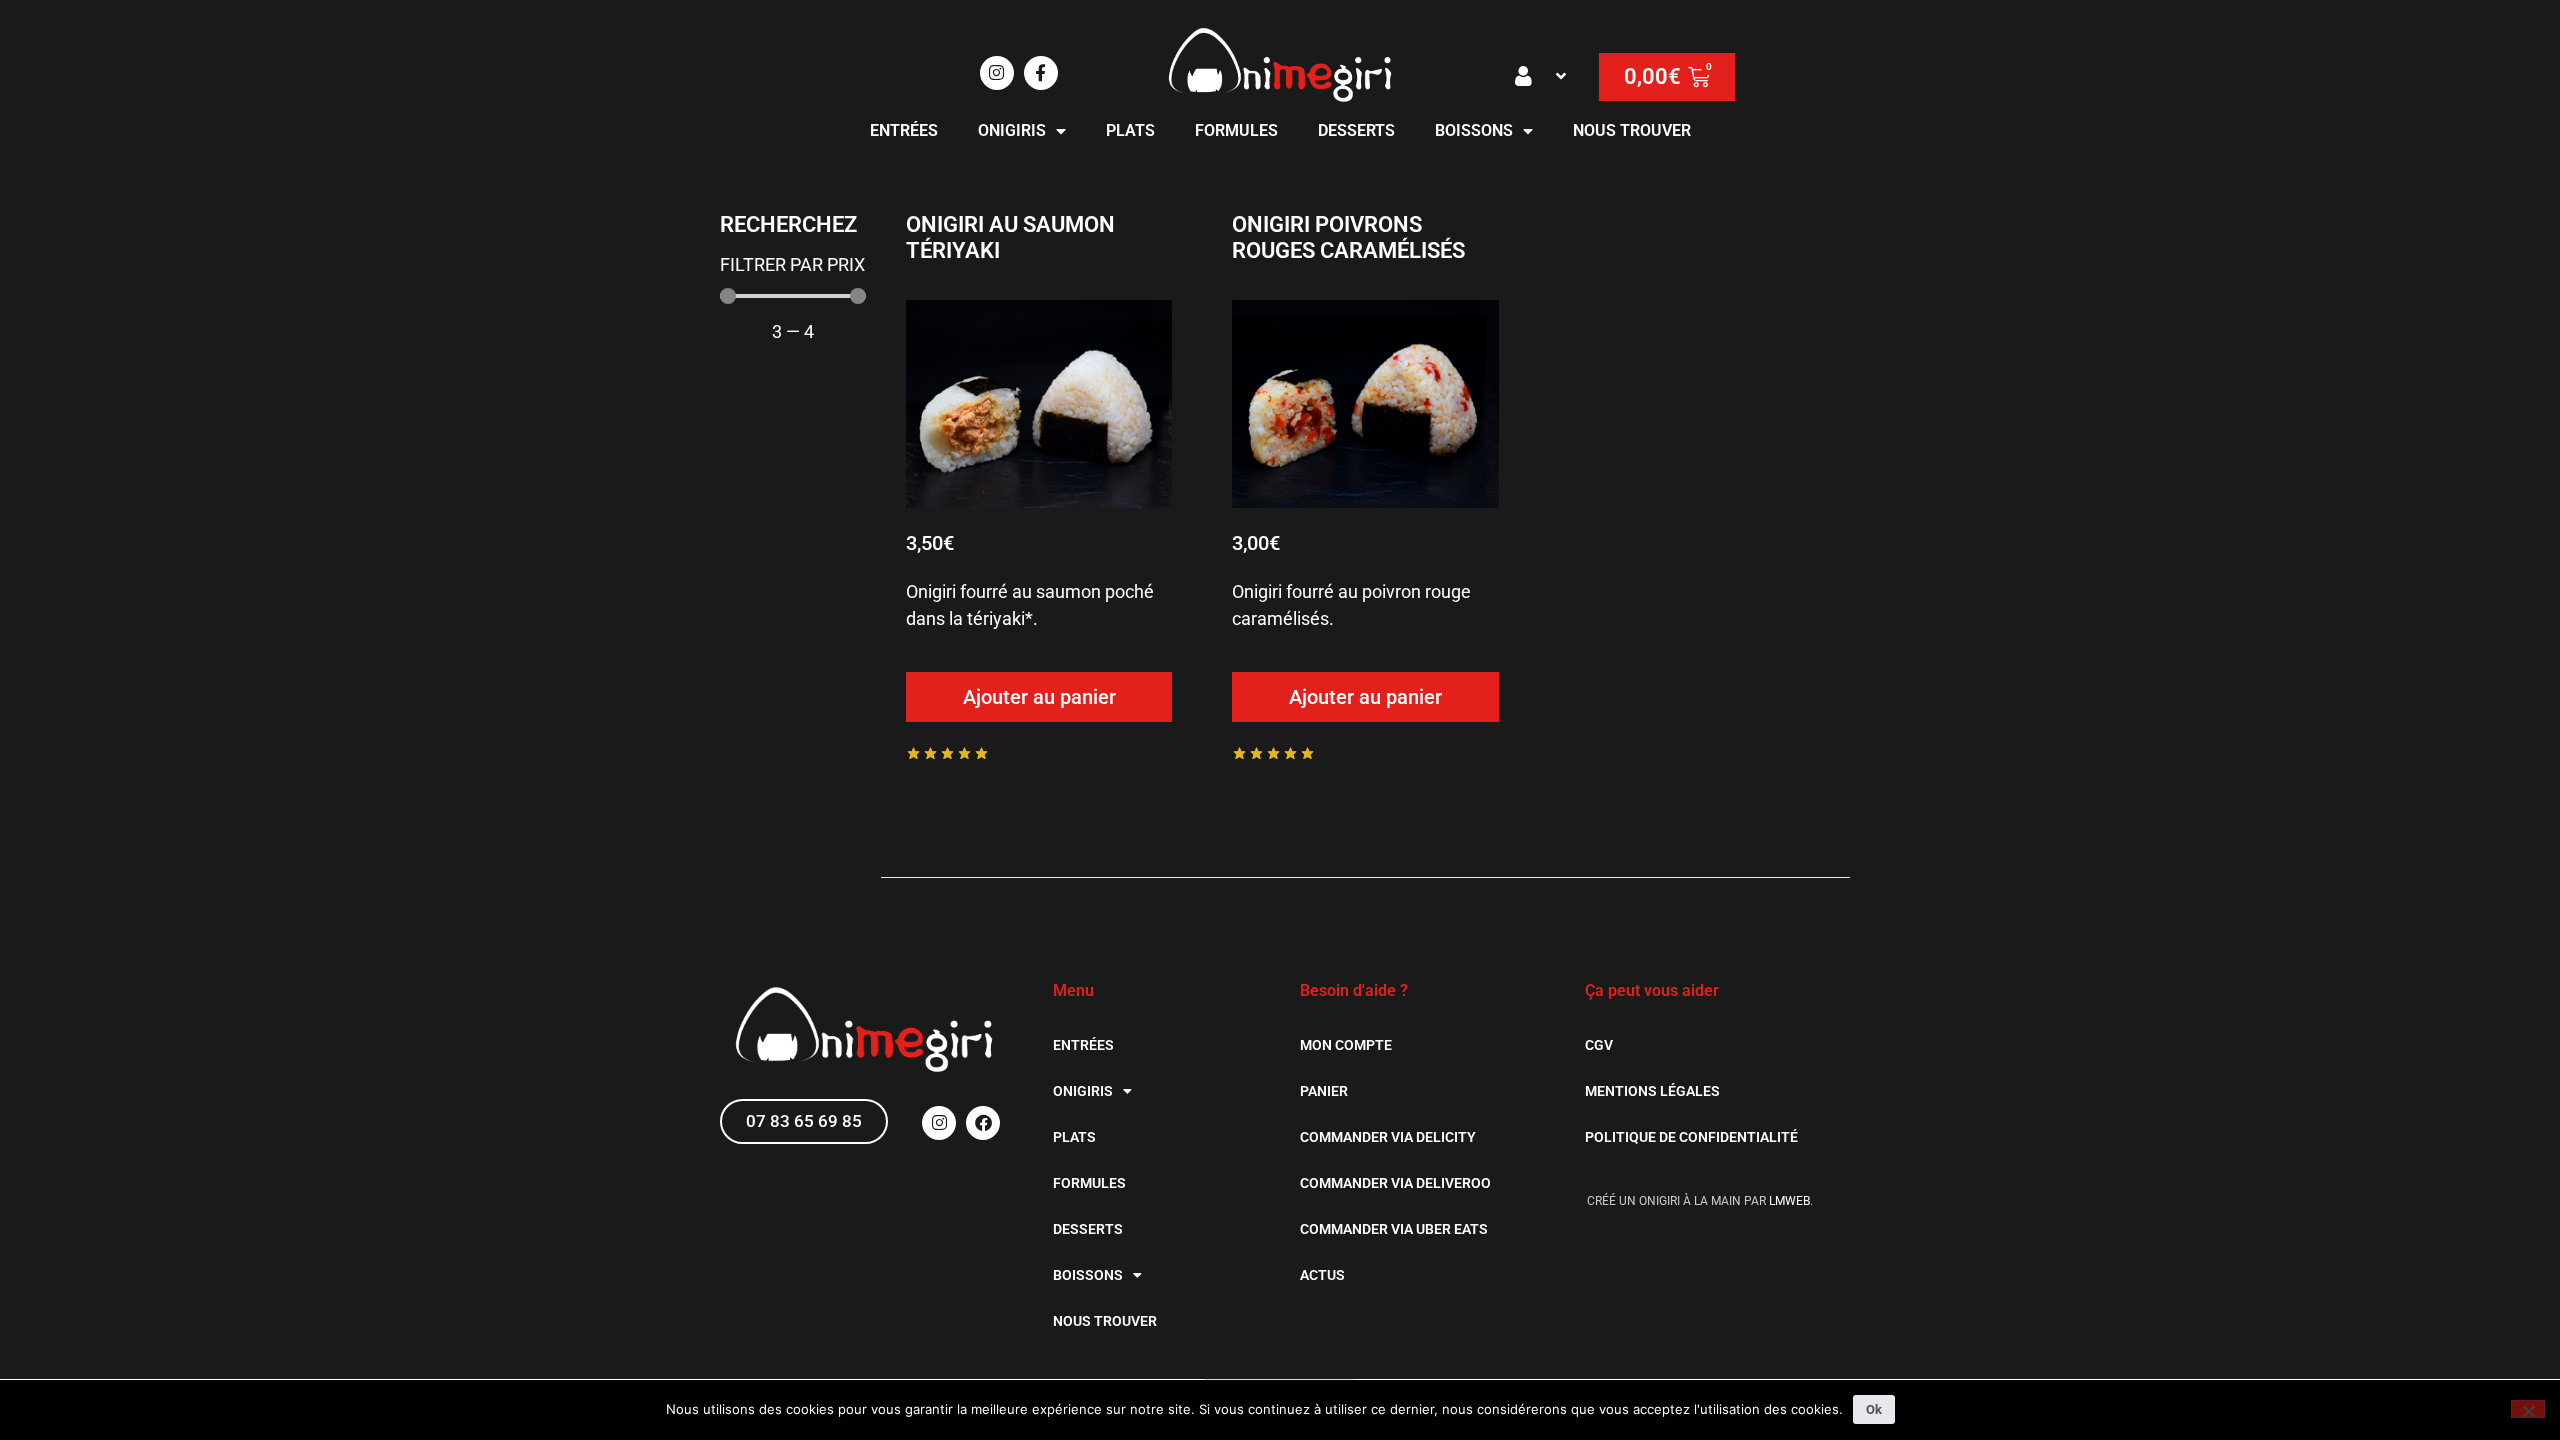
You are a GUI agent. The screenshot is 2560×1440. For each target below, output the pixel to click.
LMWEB (1789, 1201)
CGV (1599, 1045)
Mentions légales (1652, 1091)
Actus (1322, 1275)
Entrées (904, 130)
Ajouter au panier (1039, 697)
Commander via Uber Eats (1394, 1229)
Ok (1874, 1409)
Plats (1130, 130)
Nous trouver (1632, 130)
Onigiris (1012, 130)
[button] (1542, 76)
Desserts (1356, 130)
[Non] (2528, 1409)
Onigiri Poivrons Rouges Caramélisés (1348, 237)
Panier (1324, 1091)
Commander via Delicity (1388, 1137)
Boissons (1474, 130)
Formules (1236, 130)
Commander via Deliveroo (1395, 1183)
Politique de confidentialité (1691, 1137)
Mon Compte (1346, 1045)
